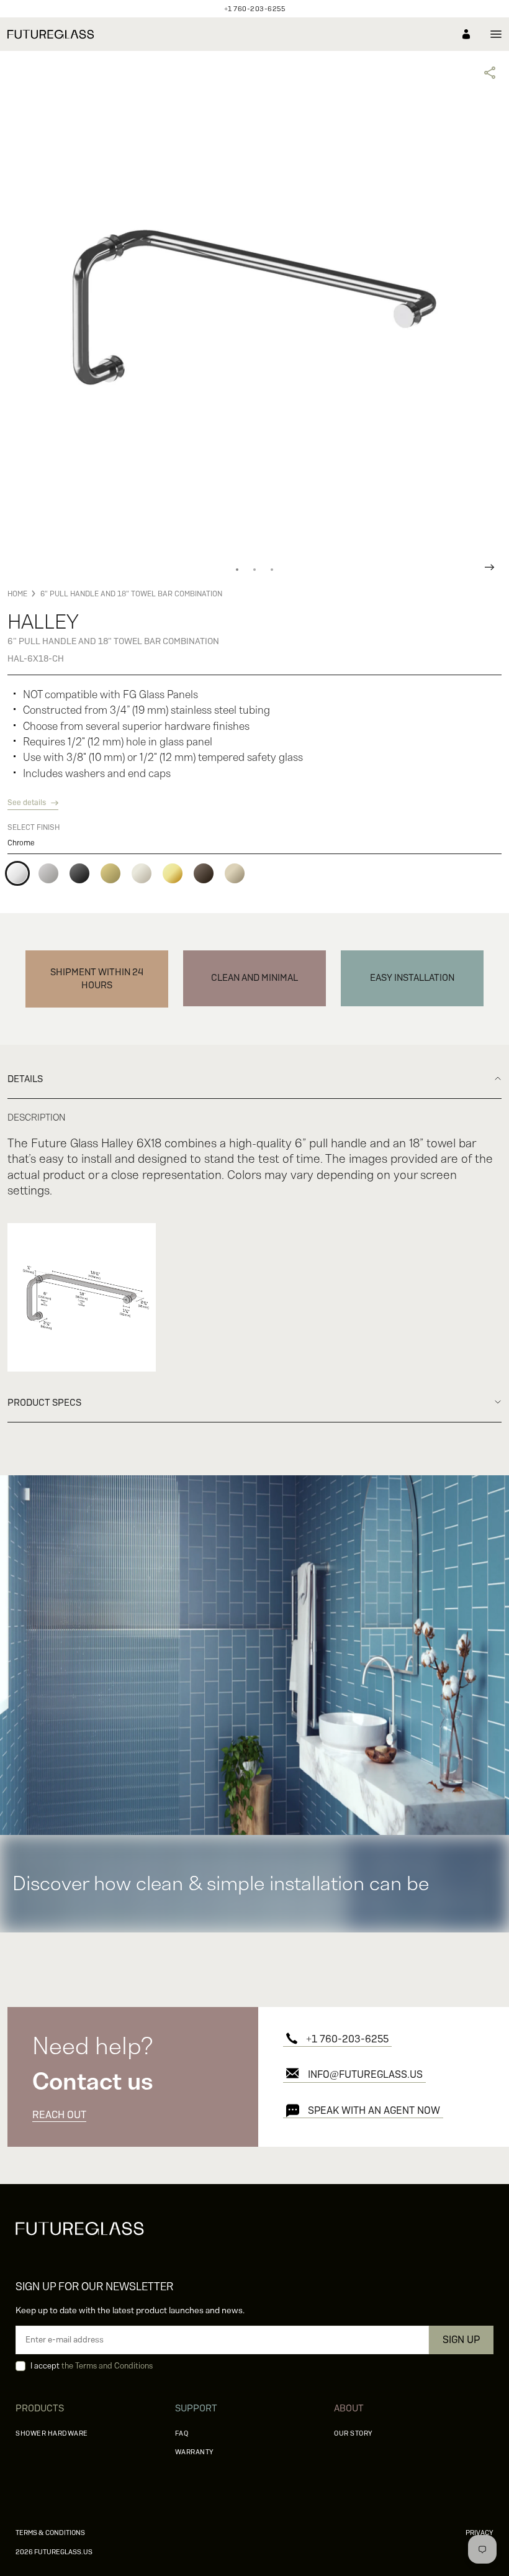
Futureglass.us (54, 2552)
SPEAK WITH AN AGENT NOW (374, 2110)
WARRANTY (195, 2452)
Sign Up (461, 2340)
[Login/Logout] (466, 34)
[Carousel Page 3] (272, 570)
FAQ (182, 2433)
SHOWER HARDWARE (52, 2433)
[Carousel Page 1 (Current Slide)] (237, 570)
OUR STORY (354, 2433)
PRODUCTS (40, 2408)
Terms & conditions (50, 2533)
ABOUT (349, 2408)
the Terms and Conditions (107, 2366)
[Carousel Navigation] (254, 567)
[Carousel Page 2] (254, 570)
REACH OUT (59, 2115)
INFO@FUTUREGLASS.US (365, 2074)
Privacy (480, 2533)
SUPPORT (196, 2408)
